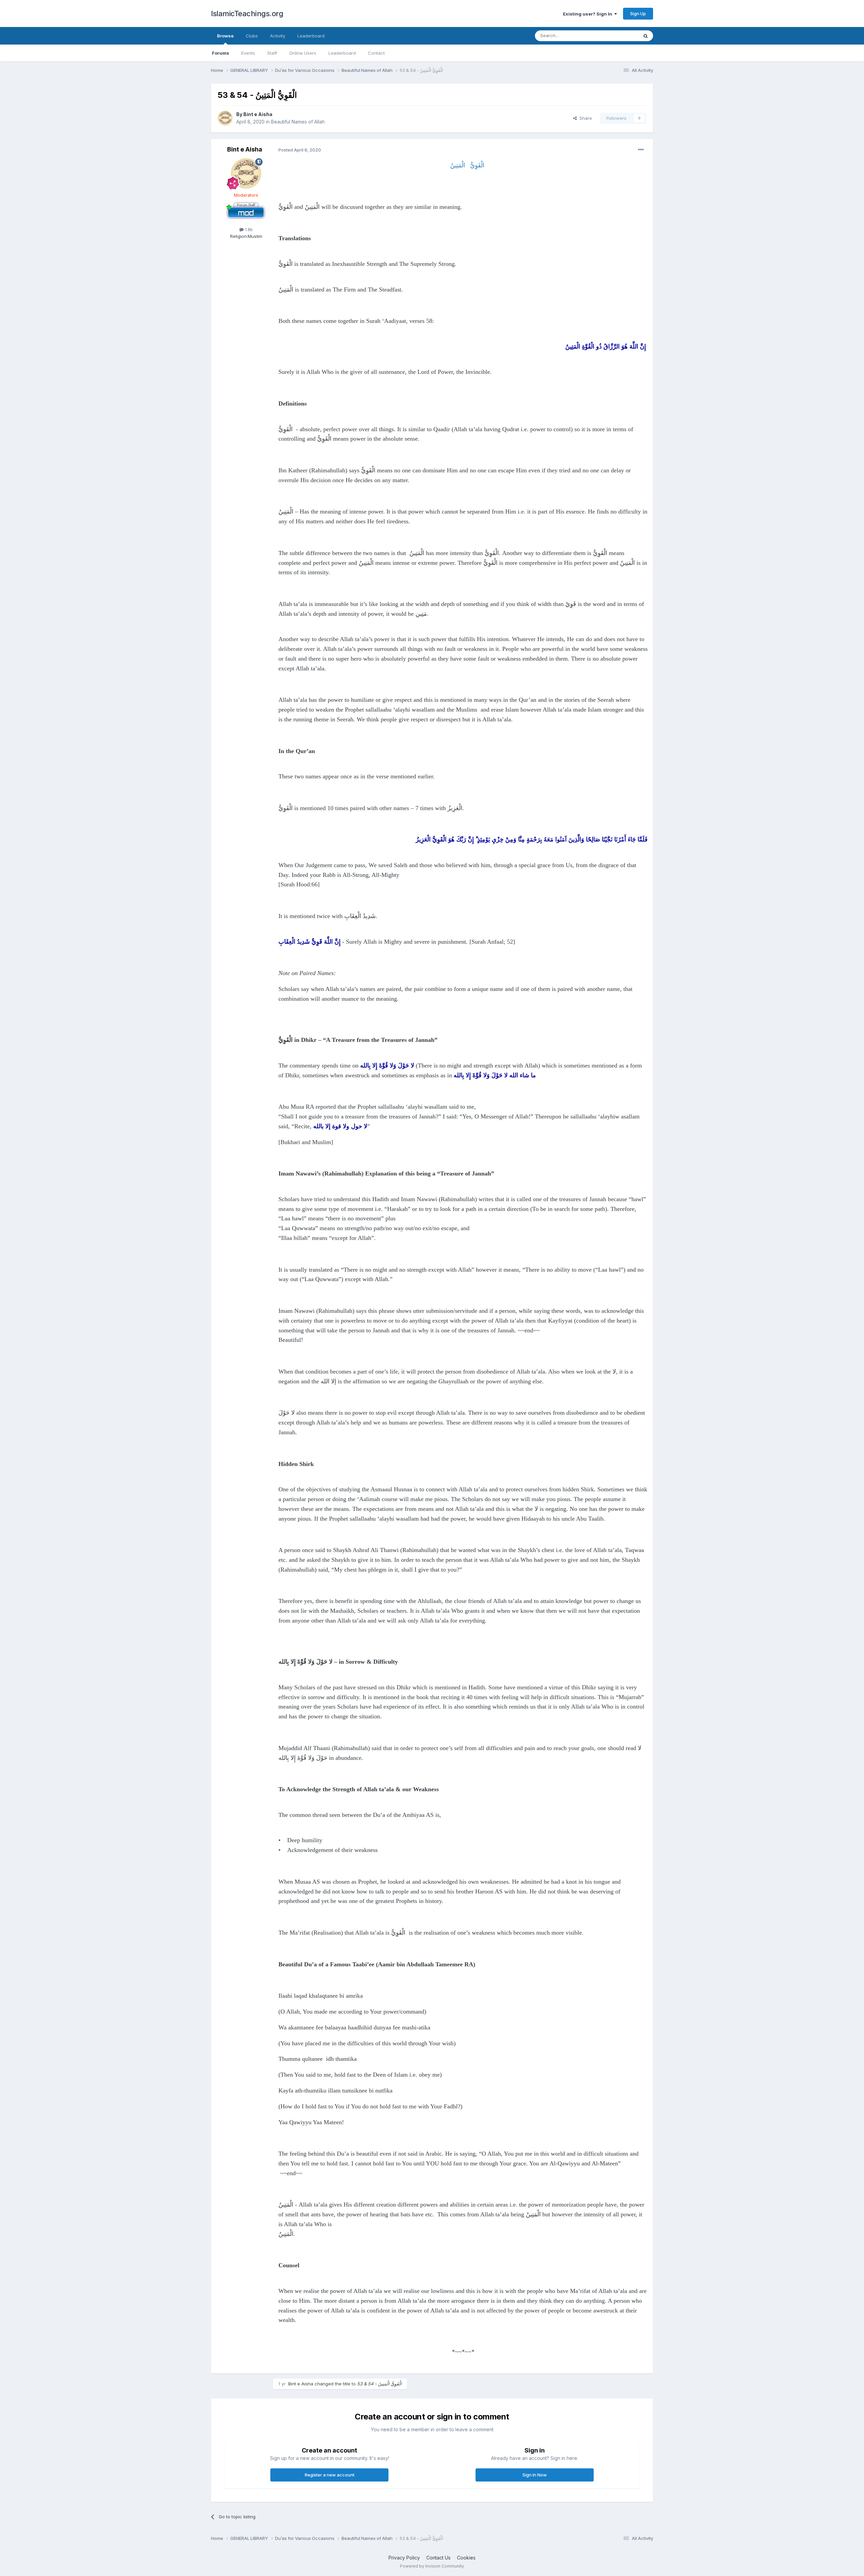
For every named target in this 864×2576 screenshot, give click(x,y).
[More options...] (641, 150)
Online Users (303, 53)
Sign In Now (535, 2475)
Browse (225, 36)
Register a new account (330, 2475)
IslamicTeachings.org (247, 13)
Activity (278, 36)
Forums (221, 53)
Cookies (466, 2558)
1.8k (248, 229)
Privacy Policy (404, 2558)
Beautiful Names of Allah (298, 122)
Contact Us (438, 2558)
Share (584, 118)
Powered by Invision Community (432, 2566)
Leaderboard (342, 53)
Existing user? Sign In (589, 14)
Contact (376, 53)
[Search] (646, 36)
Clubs (252, 36)
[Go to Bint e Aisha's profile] (225, 118)
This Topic (618, 36)
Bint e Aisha (258, 114)
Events (248, 53)
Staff (272, 53)
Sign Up (638, 13)
